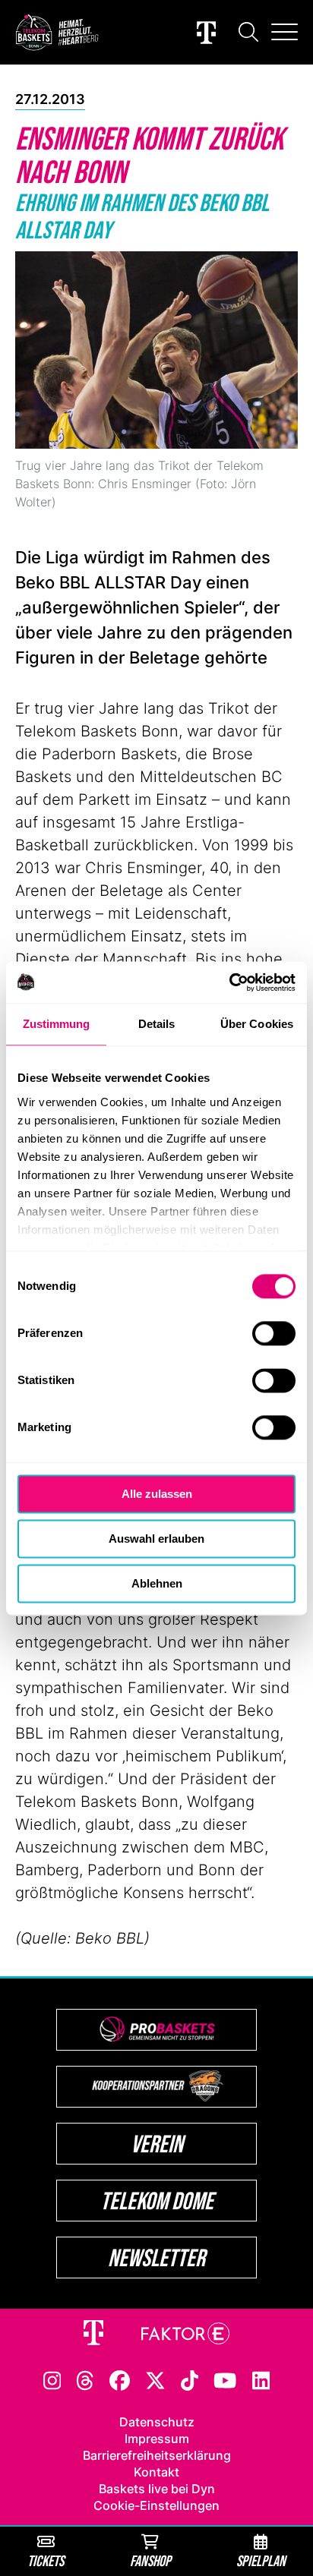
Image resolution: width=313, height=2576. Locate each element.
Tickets (46, 2560)
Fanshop (150, 2560)
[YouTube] (225, 2379)
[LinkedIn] (261, 2379)
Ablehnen (157, 1583)
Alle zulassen (157, 1494)
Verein (157, 2144)
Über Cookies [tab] (257, 1024)
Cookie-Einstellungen (156, 2505)
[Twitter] (155, 2379)
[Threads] (85, 2379)
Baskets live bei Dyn (157, 2489)
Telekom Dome (157, 2201)
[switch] (274, 1333)
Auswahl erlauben (156, 1539)
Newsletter (156, 2258)
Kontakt (156, 2472)
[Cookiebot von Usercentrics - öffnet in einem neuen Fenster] (229, 982)
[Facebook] (120, 2379)
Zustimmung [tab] (57, 1024)
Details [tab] (157, 1024)
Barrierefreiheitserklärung (157, 2455)
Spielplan (261, 2560)
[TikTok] (190, 2379)
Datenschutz (157, 2422)
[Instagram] (52, 2379)
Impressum (157, 2439)
